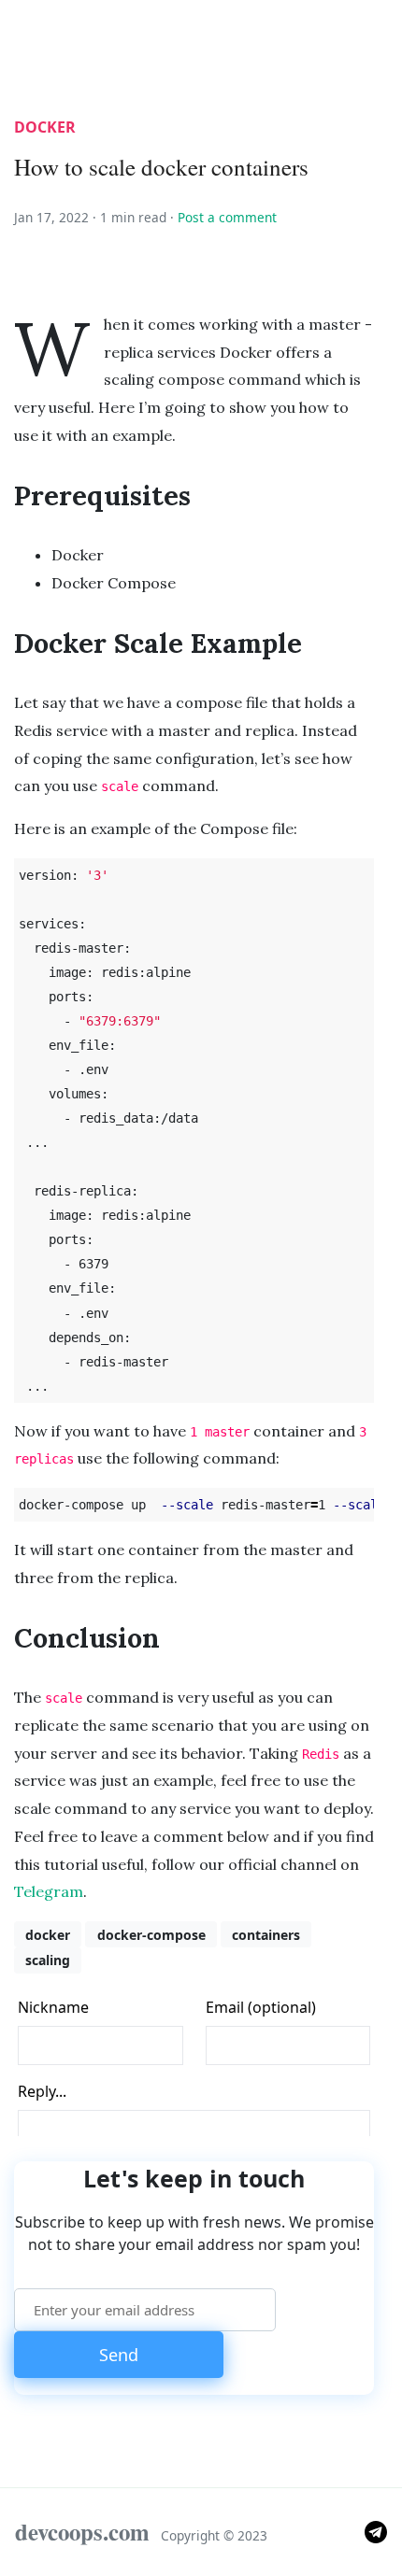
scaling (48, 1960)
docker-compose (151, 1935)
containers (266, 1935)
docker (45, 127)
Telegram (49, 1891)
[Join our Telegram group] (376, 2531)
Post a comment (227, 217)
